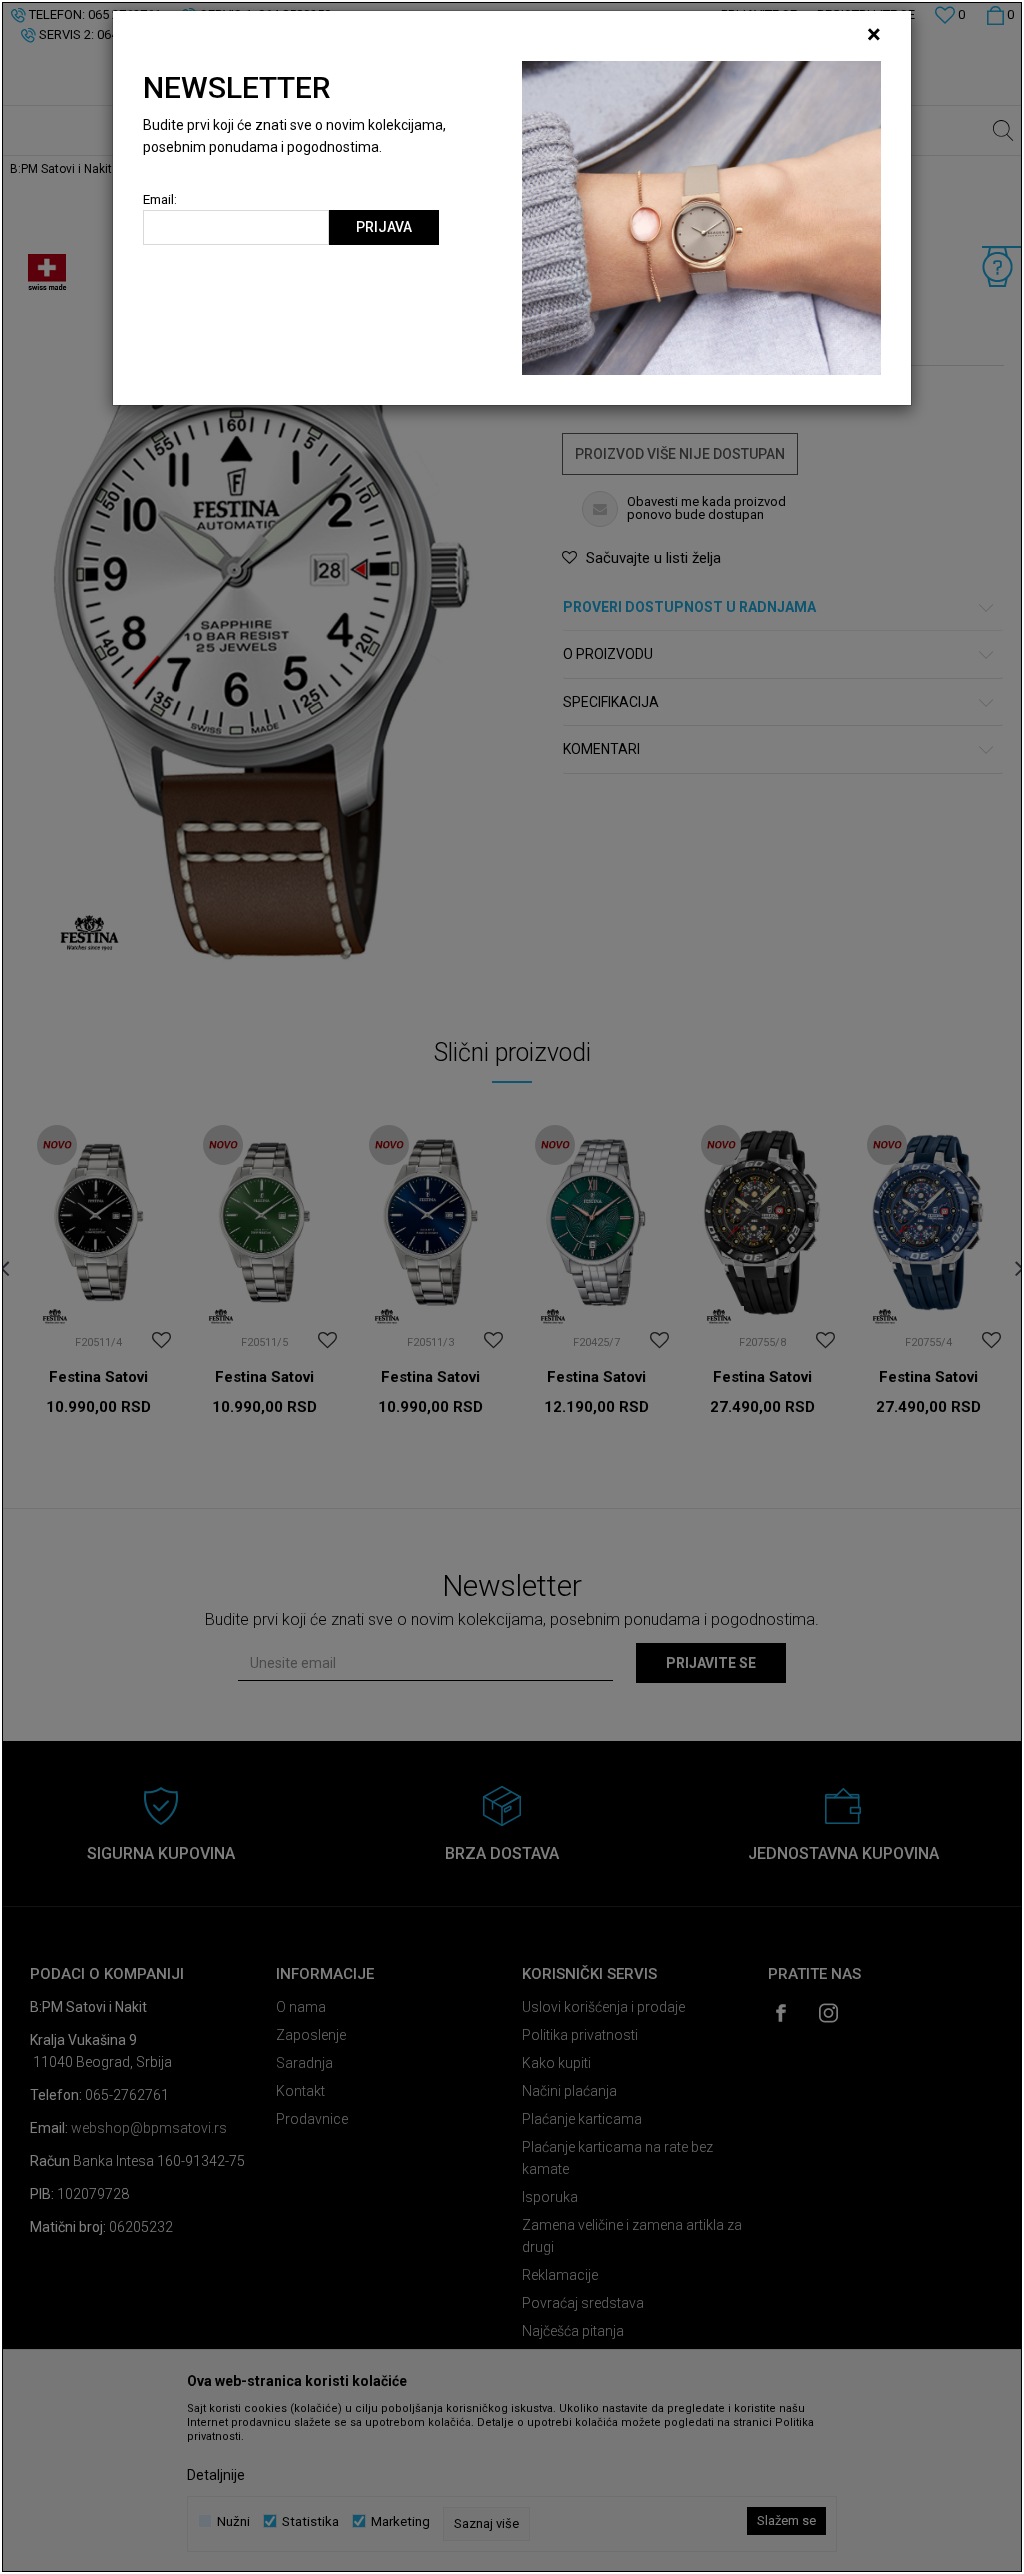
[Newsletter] (701, 217)
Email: (160, 199)
